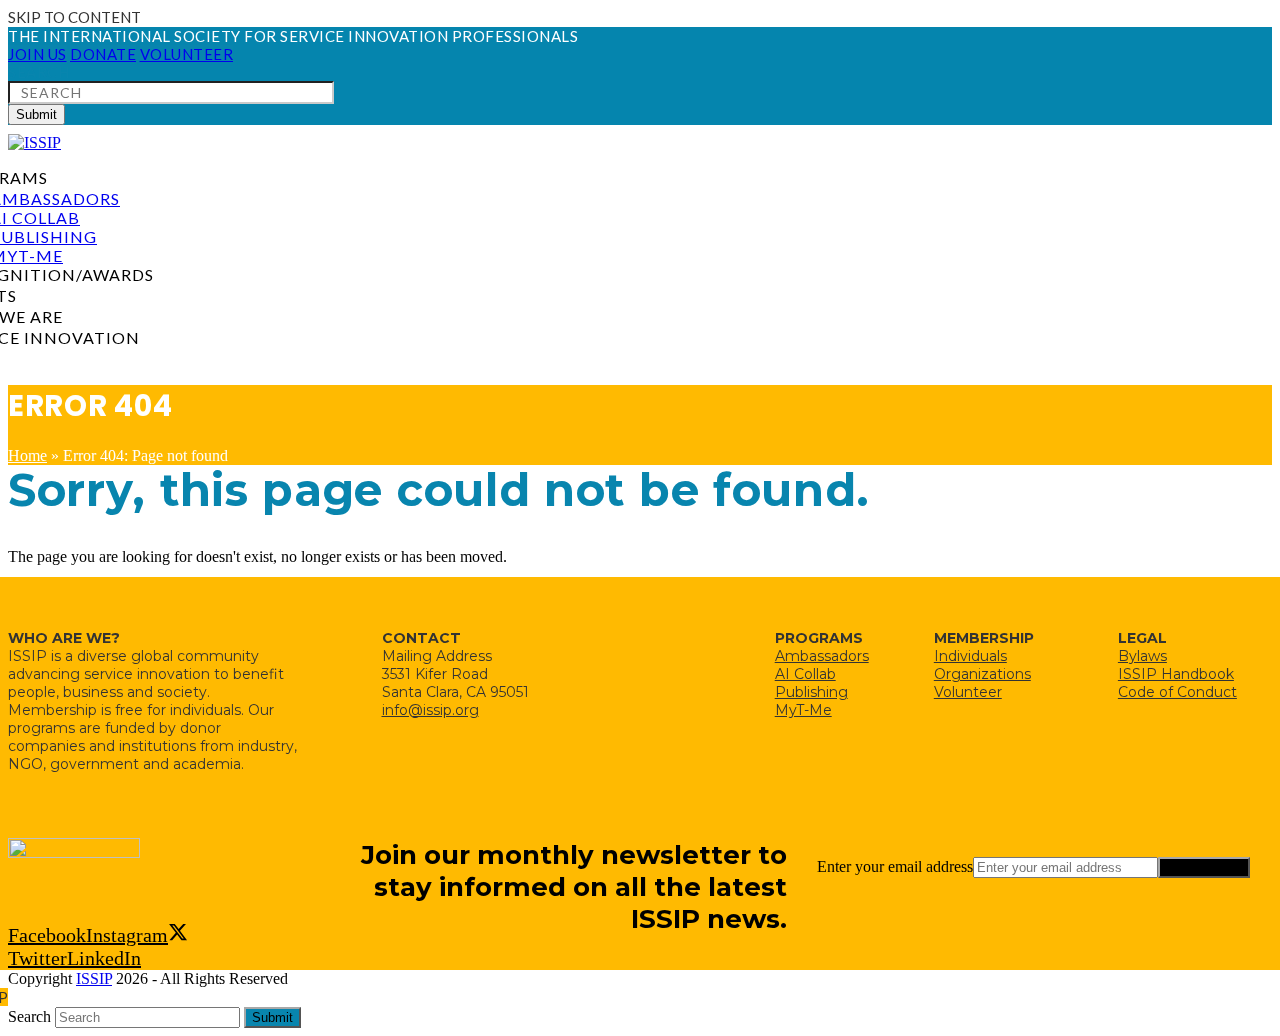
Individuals (970, 656)
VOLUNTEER (187, 54)
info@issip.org (430, 710)
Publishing (811, 692)
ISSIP (94, 978)
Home (27, 455)
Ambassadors (822, 656)
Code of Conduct (1177, 692)
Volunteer (968, 692)
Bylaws (1142, 656)
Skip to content (74, 17)
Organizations (982, 674)
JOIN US (37, 54)
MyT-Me (803, 710)
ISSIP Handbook (1176, 674)
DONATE (103, 54)
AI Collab (805, 674)
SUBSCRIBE (1204, 867)
